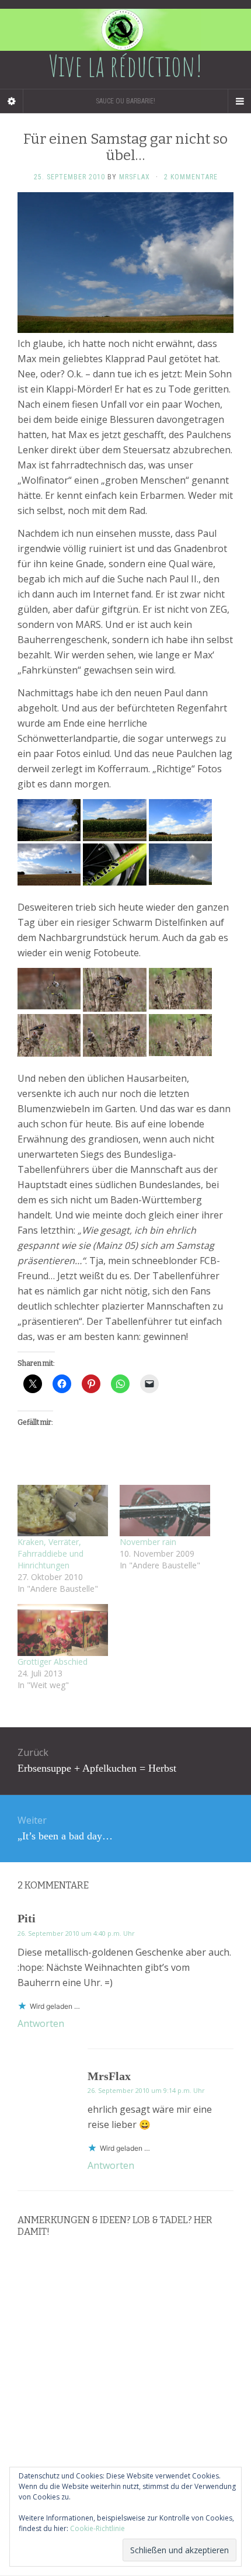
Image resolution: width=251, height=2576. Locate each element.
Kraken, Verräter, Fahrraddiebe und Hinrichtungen (50, 1553)
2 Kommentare (191, 177)
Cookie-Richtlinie (97, 2528)
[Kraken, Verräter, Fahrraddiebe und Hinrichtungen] (63, 1511)
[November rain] (165, 1511)
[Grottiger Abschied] (63, 1630)
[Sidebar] (12, 101)
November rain (148, 1542)
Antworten (41, 2023)
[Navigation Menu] (239, 101)
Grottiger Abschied (53, 1662)
